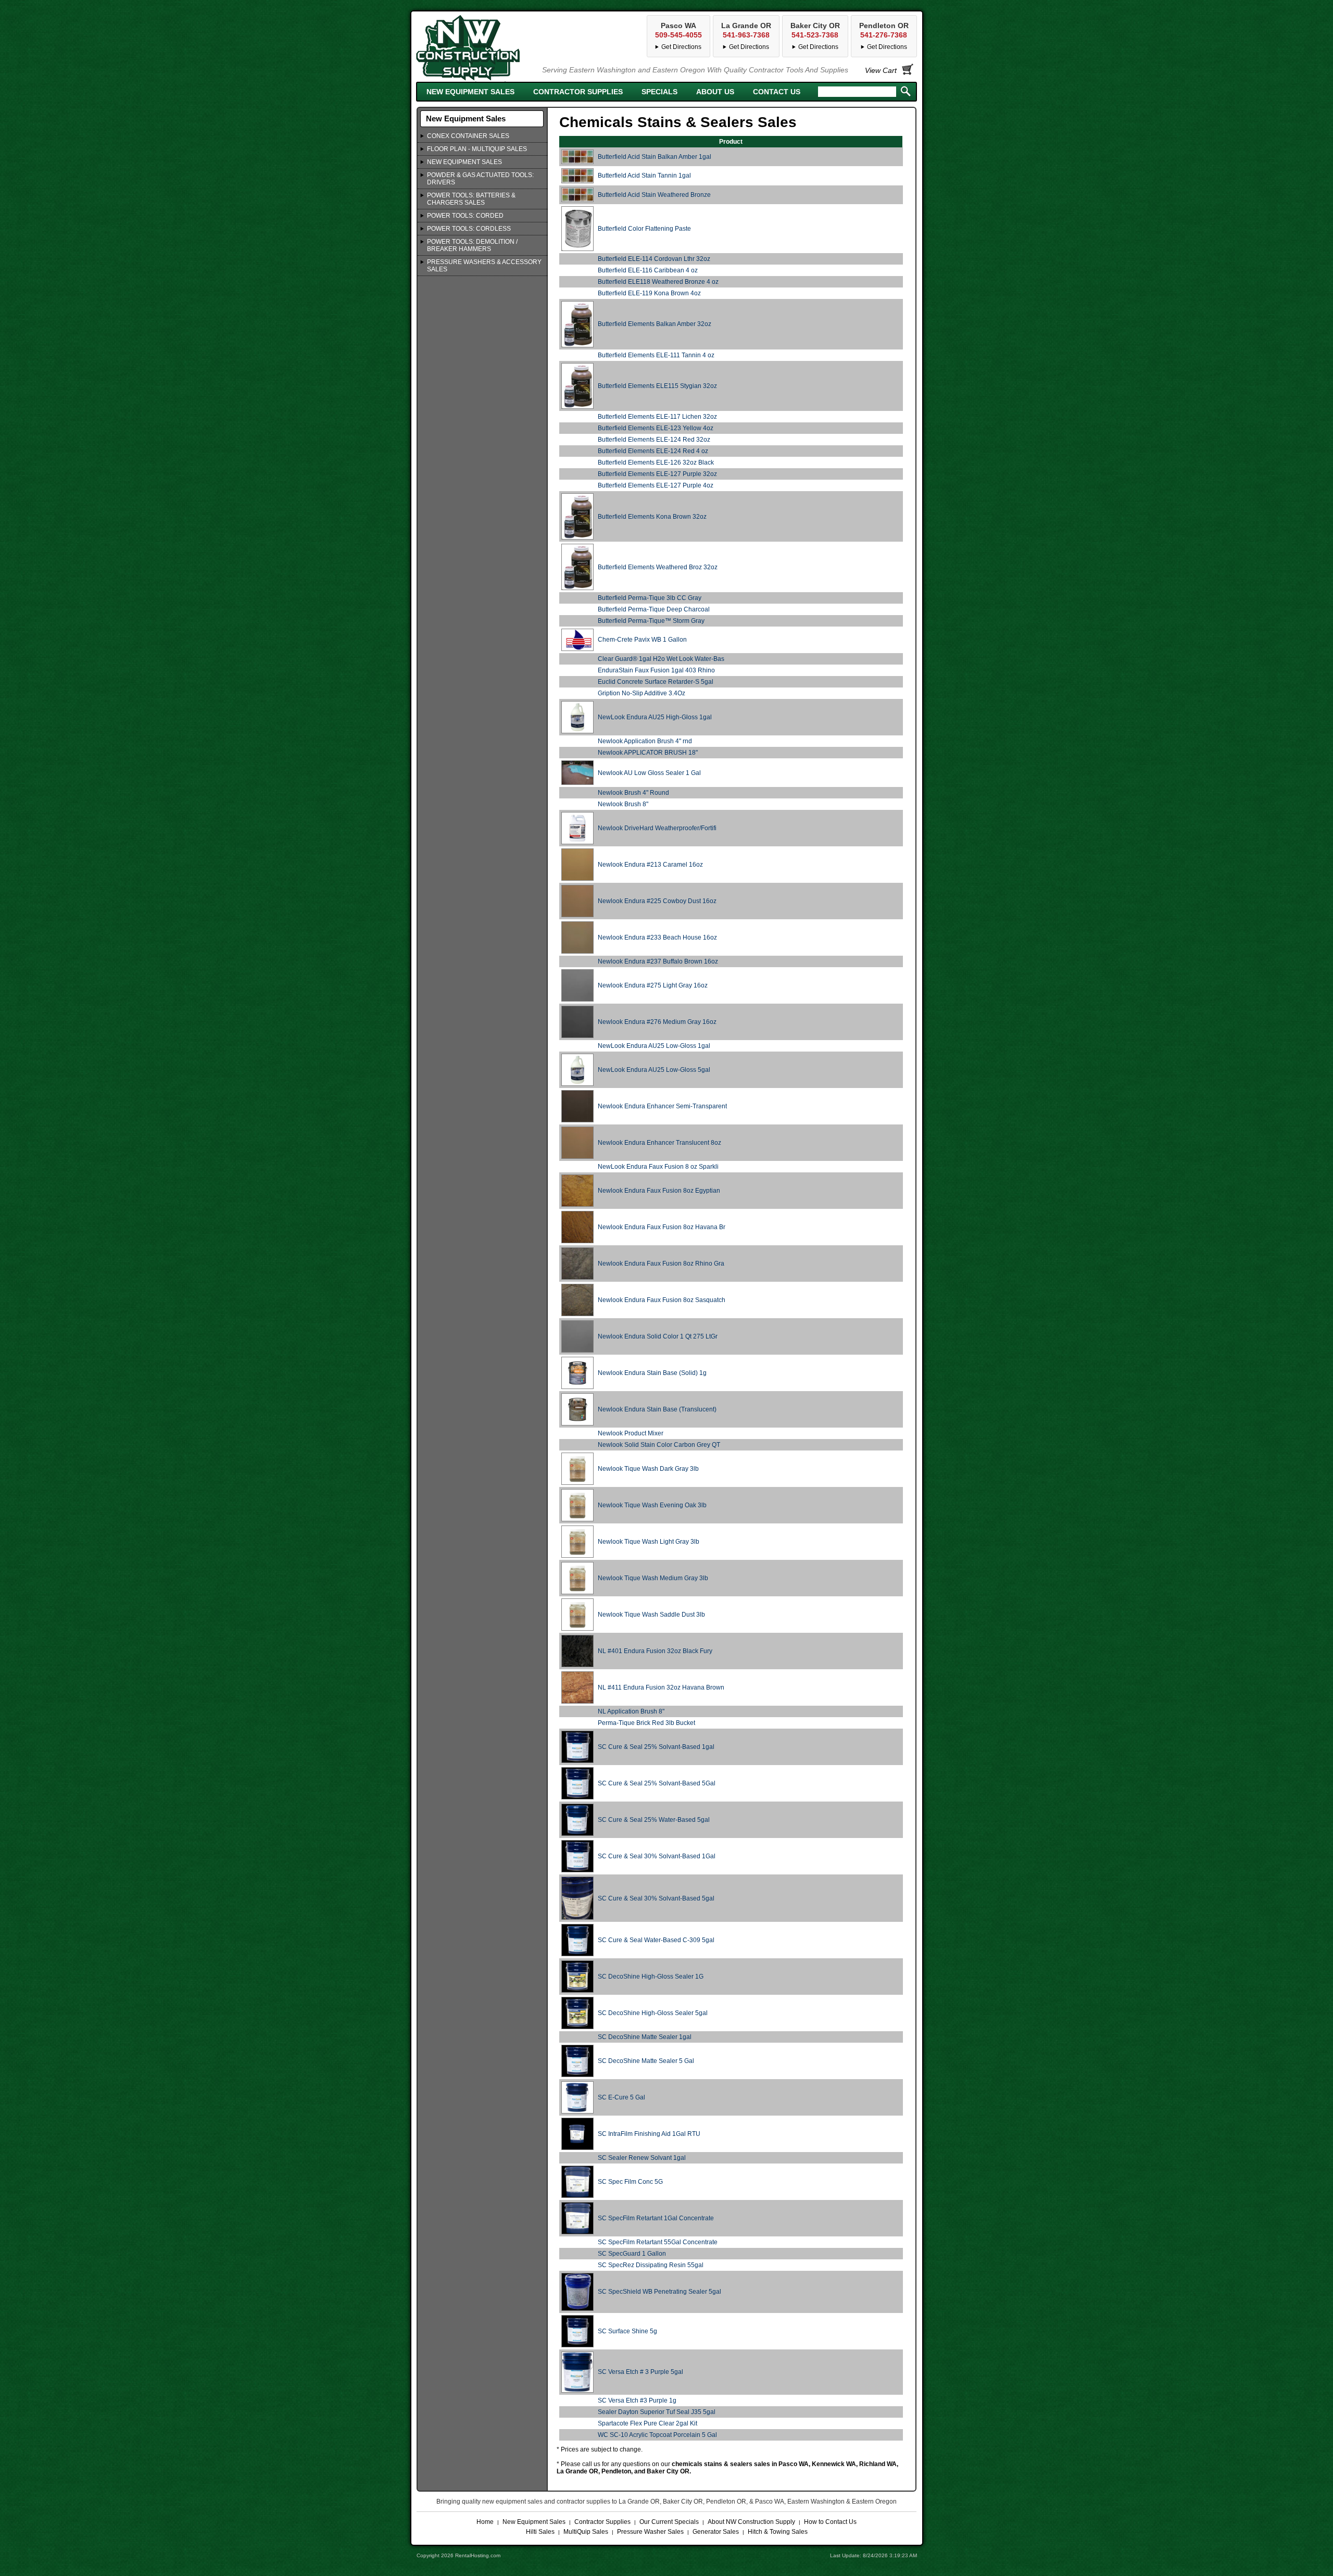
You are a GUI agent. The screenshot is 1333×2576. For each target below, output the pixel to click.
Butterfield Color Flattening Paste (644, 229)
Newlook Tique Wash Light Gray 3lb (649, 1542)
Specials (659, 92)
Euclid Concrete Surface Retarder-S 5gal (656, 682)
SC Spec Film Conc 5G (630, 2182)
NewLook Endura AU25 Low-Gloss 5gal (654, 1070)
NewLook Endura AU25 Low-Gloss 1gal (654, 1046)
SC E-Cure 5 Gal (621, 2097)
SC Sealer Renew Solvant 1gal (642, 2158)
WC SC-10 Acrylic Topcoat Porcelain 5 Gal (657, 2435)
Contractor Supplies (578, 92)
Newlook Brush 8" (623, 804)
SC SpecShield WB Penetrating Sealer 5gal (659, 2292)
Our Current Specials (669, 2522)
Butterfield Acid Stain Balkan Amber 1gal (655, 157)
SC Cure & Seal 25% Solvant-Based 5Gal (657, 1783)
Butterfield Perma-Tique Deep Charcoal (654, 609)
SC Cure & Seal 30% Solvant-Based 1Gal (657, 1856)
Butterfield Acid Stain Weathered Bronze (654, 195)
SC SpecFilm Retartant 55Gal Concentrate (658, 2242)
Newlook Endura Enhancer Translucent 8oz (659, 1143)
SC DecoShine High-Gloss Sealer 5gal (653, 2013)
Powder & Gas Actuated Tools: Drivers (480, 179)
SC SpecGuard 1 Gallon (632, 2254)
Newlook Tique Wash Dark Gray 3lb (648, 1469)
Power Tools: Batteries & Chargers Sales (471, 199)
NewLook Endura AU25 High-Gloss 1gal (655, 717)
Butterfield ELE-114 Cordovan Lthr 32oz (654, 259)
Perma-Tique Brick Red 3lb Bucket (646, 1723)
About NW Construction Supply (751, 2522)
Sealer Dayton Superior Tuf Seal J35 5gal (657, 2412)
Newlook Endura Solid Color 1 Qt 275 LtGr (658, 1336)
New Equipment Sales (470, 92)
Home (485, 2522)
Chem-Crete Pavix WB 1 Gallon (642, 640)
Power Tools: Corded (465, 216)
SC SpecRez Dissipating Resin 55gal (651, 2265)
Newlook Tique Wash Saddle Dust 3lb (651, 1615)
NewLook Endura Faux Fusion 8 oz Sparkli (658, 1167)
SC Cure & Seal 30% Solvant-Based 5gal (656, 1898)
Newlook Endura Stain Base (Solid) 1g (652, 1373)
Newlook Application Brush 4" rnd (645, 741)
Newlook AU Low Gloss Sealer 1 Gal (649, 773)
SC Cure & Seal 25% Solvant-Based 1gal (656, 1747)
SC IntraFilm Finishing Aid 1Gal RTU (649, 2134)
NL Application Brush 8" (631, 1711)
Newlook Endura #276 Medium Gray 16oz (657, 1022)
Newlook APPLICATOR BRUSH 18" (648, 753)
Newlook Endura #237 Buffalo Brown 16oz (658, 961)
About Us (715, 92)
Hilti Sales (540, 2532)
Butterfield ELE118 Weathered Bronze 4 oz (658, 282)
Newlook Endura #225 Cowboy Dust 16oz (657, 901)
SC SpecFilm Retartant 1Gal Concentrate (656, 2218)
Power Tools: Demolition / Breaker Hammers (472, 245)
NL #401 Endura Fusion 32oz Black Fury (655, 1651)
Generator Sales (716, 2532)
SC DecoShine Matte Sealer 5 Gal (646, 2061)
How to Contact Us (830, 2522)
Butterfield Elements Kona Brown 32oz (652, 517)
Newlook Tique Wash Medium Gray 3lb (653, 1578)
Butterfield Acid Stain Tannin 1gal (644, 176)
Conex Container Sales (468, 136)
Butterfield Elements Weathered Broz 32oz (658, 567)
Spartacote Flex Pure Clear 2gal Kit (647, 2423)
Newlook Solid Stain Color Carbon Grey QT (659, 1445)
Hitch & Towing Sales (778, 2532)
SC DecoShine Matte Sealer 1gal (645, 2037)
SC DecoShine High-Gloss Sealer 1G (651, 1977)
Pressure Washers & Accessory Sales (484, 266)
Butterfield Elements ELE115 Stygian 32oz (657, 386)
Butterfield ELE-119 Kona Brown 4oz (649, 293)
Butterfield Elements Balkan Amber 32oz (655, 324)
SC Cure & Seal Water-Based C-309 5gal (656, 1940)
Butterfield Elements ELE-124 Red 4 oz (653, 451)
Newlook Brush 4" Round (633, 793)
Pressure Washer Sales (650, 2532)
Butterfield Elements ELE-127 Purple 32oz (657, 474)
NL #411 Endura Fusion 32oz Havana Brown (661, 1687)
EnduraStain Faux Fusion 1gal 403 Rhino (656, 670)
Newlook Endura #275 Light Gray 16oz (653, 985)
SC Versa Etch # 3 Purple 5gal (640, 2372)
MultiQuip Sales (586, 2532)
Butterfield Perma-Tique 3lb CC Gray (650, 598)
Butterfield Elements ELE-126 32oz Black (656, 462)
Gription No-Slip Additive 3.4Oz (642, 693)
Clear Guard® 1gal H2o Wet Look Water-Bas (661, 659)
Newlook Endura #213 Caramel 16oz (650, 865)
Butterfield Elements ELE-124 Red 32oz (654, 440)
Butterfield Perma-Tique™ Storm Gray (651, 621)
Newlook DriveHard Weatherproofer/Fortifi (657, 828)
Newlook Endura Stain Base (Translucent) (657, 1409)
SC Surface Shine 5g (627, 2331)
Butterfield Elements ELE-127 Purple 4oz (656, 485)
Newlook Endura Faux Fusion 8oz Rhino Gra (661, 1264)
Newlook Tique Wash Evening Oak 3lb (652, 1505)
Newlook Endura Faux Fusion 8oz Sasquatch (662, 1300)
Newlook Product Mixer (631, 1433)
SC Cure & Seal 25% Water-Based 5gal (654, 1820)
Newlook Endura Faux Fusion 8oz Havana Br (662, 1227)
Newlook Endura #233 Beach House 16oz (657, 937)
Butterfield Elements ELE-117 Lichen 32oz (657, 417)
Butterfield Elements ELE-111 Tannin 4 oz (656, 355)
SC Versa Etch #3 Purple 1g (637, 2400)
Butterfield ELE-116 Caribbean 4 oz (648, 270)
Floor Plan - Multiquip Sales (477, 149)
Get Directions (887, 47)
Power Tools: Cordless (469, 229)
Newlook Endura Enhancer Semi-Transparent (662, 1106)
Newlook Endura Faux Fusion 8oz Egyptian (659, 1191)
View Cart (881, 70)
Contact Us (777, 92)
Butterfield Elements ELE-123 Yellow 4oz (656, 428)
